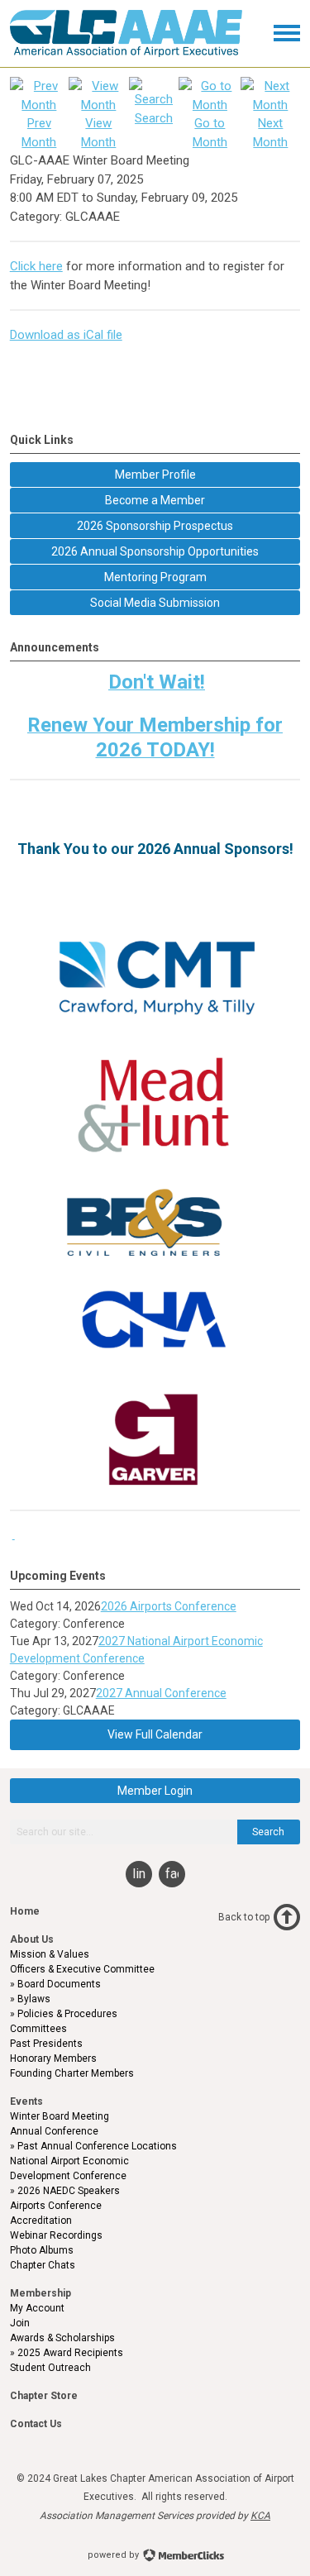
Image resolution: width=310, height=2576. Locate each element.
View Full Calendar (155, 1734)
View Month (98, 133)
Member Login (155, 1791)
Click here (36, 266)
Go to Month (210, 133)
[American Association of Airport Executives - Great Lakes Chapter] (126, 53)
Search (268, 1832)
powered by (114, 2555)
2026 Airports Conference (169, 1606)
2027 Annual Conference (161, 1693)
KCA (260, 2516)
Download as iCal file (66, 335)
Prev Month (39, 133)
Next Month (270, 133)
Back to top (244, 1917)
